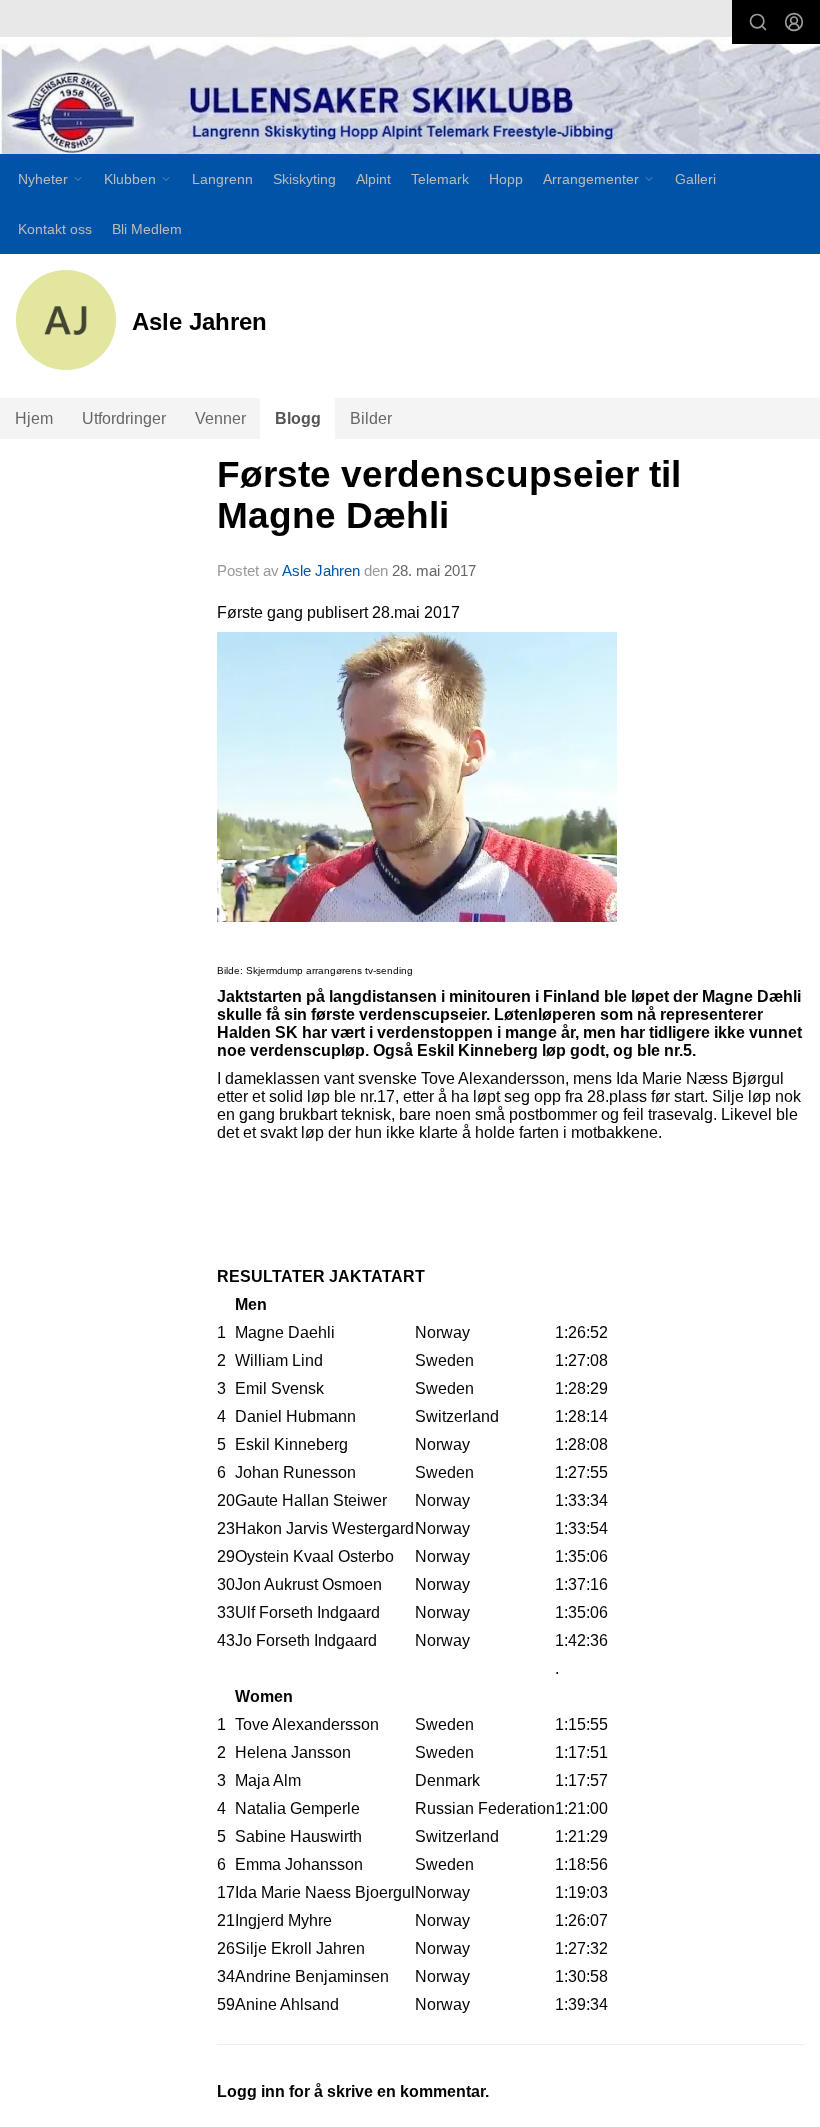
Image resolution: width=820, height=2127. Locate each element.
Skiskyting (304, 179)
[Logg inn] (794, 22)
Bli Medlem (147, 229)
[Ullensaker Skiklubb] (410, 101)
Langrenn (222, 179)
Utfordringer (124, 418)
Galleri (695, 179)
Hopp (506, 179)
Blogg (298, 418)
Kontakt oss (55, 229)
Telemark (440, 179)
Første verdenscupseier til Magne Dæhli (449, 495)
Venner (220, 418)
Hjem (34, 418)
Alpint (373, 179)
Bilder (371, 418)
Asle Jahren (321, 570)
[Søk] (758, 22)
